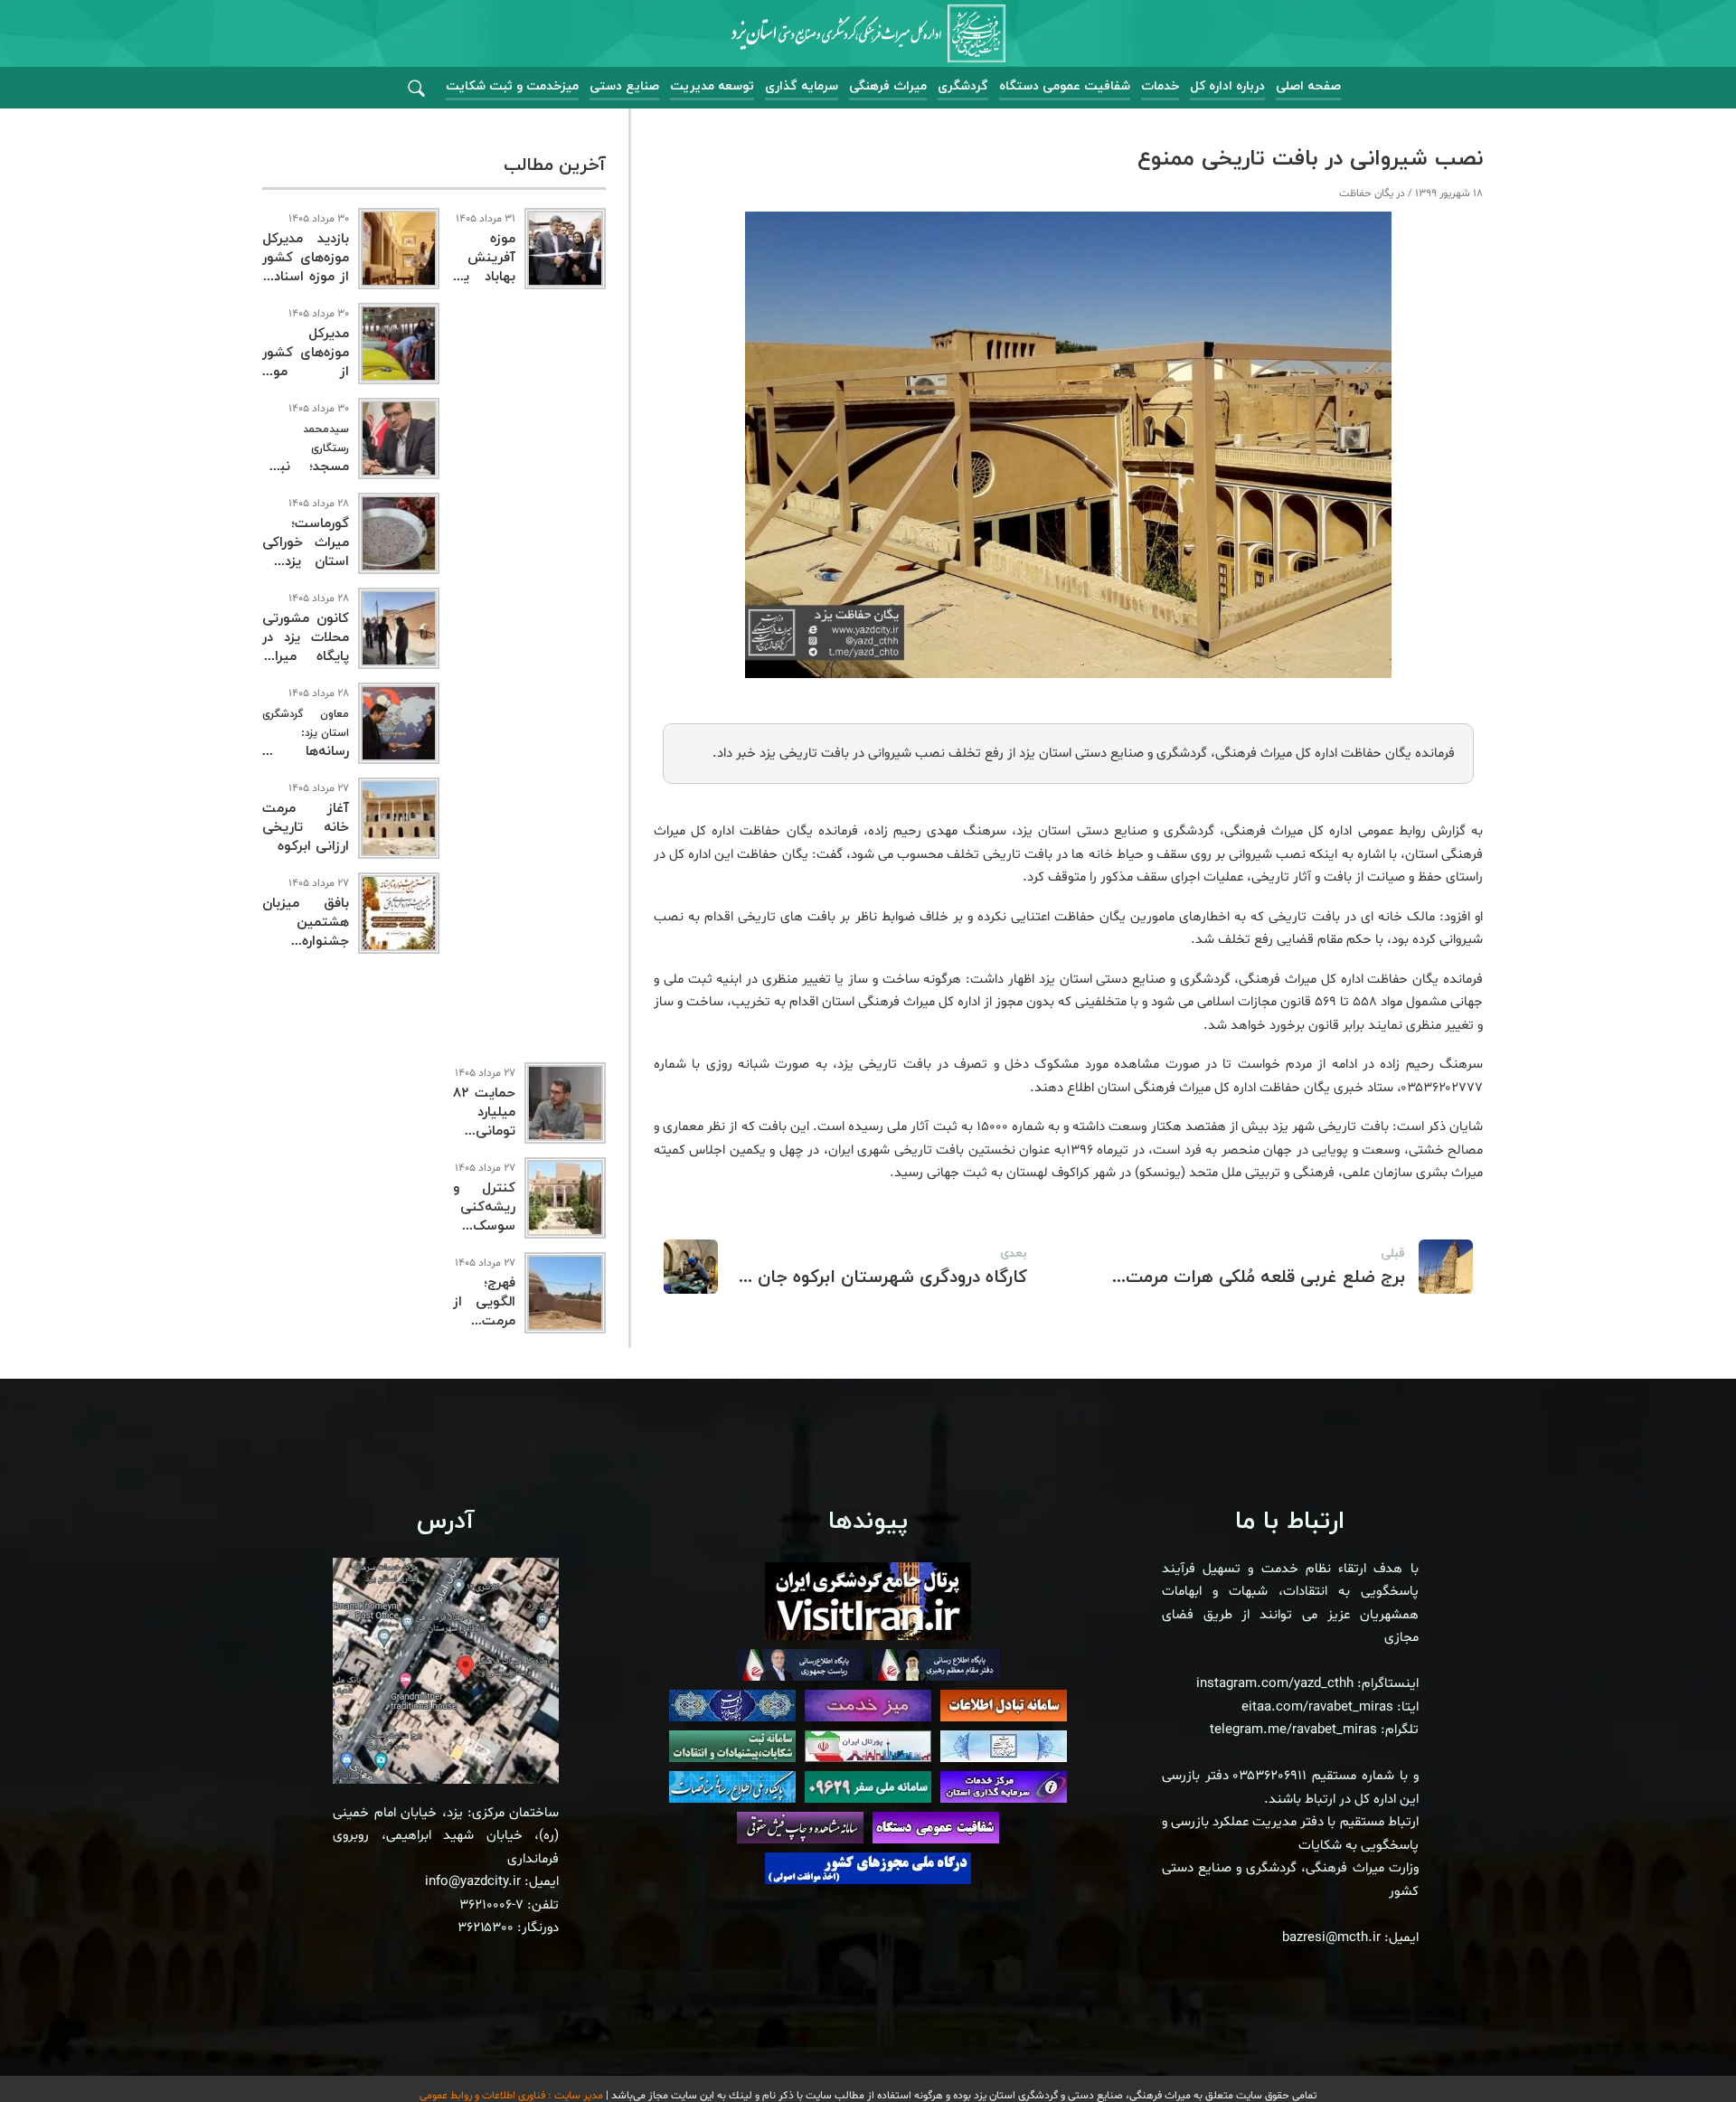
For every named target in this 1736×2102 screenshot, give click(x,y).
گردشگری (963, 86)
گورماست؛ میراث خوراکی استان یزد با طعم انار (306, 552)
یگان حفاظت (1366, 193)
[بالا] (1673, 2048)
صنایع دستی (624, 86)
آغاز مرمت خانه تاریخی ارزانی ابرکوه (306, 828)
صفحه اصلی (1308, 86)
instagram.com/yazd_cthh (1275, 1684)
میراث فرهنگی (888, 86)
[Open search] (416, 89)
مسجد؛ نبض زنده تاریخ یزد (306, 459)
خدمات (1160, 86)
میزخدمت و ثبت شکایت (512, 86)
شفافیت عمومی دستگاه (1065, 86)
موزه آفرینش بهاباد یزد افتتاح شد (484, 268)
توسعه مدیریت (712, 86)
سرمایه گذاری (802, 86)
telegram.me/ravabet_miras (1293, 1730)
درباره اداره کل (1227, 86)
